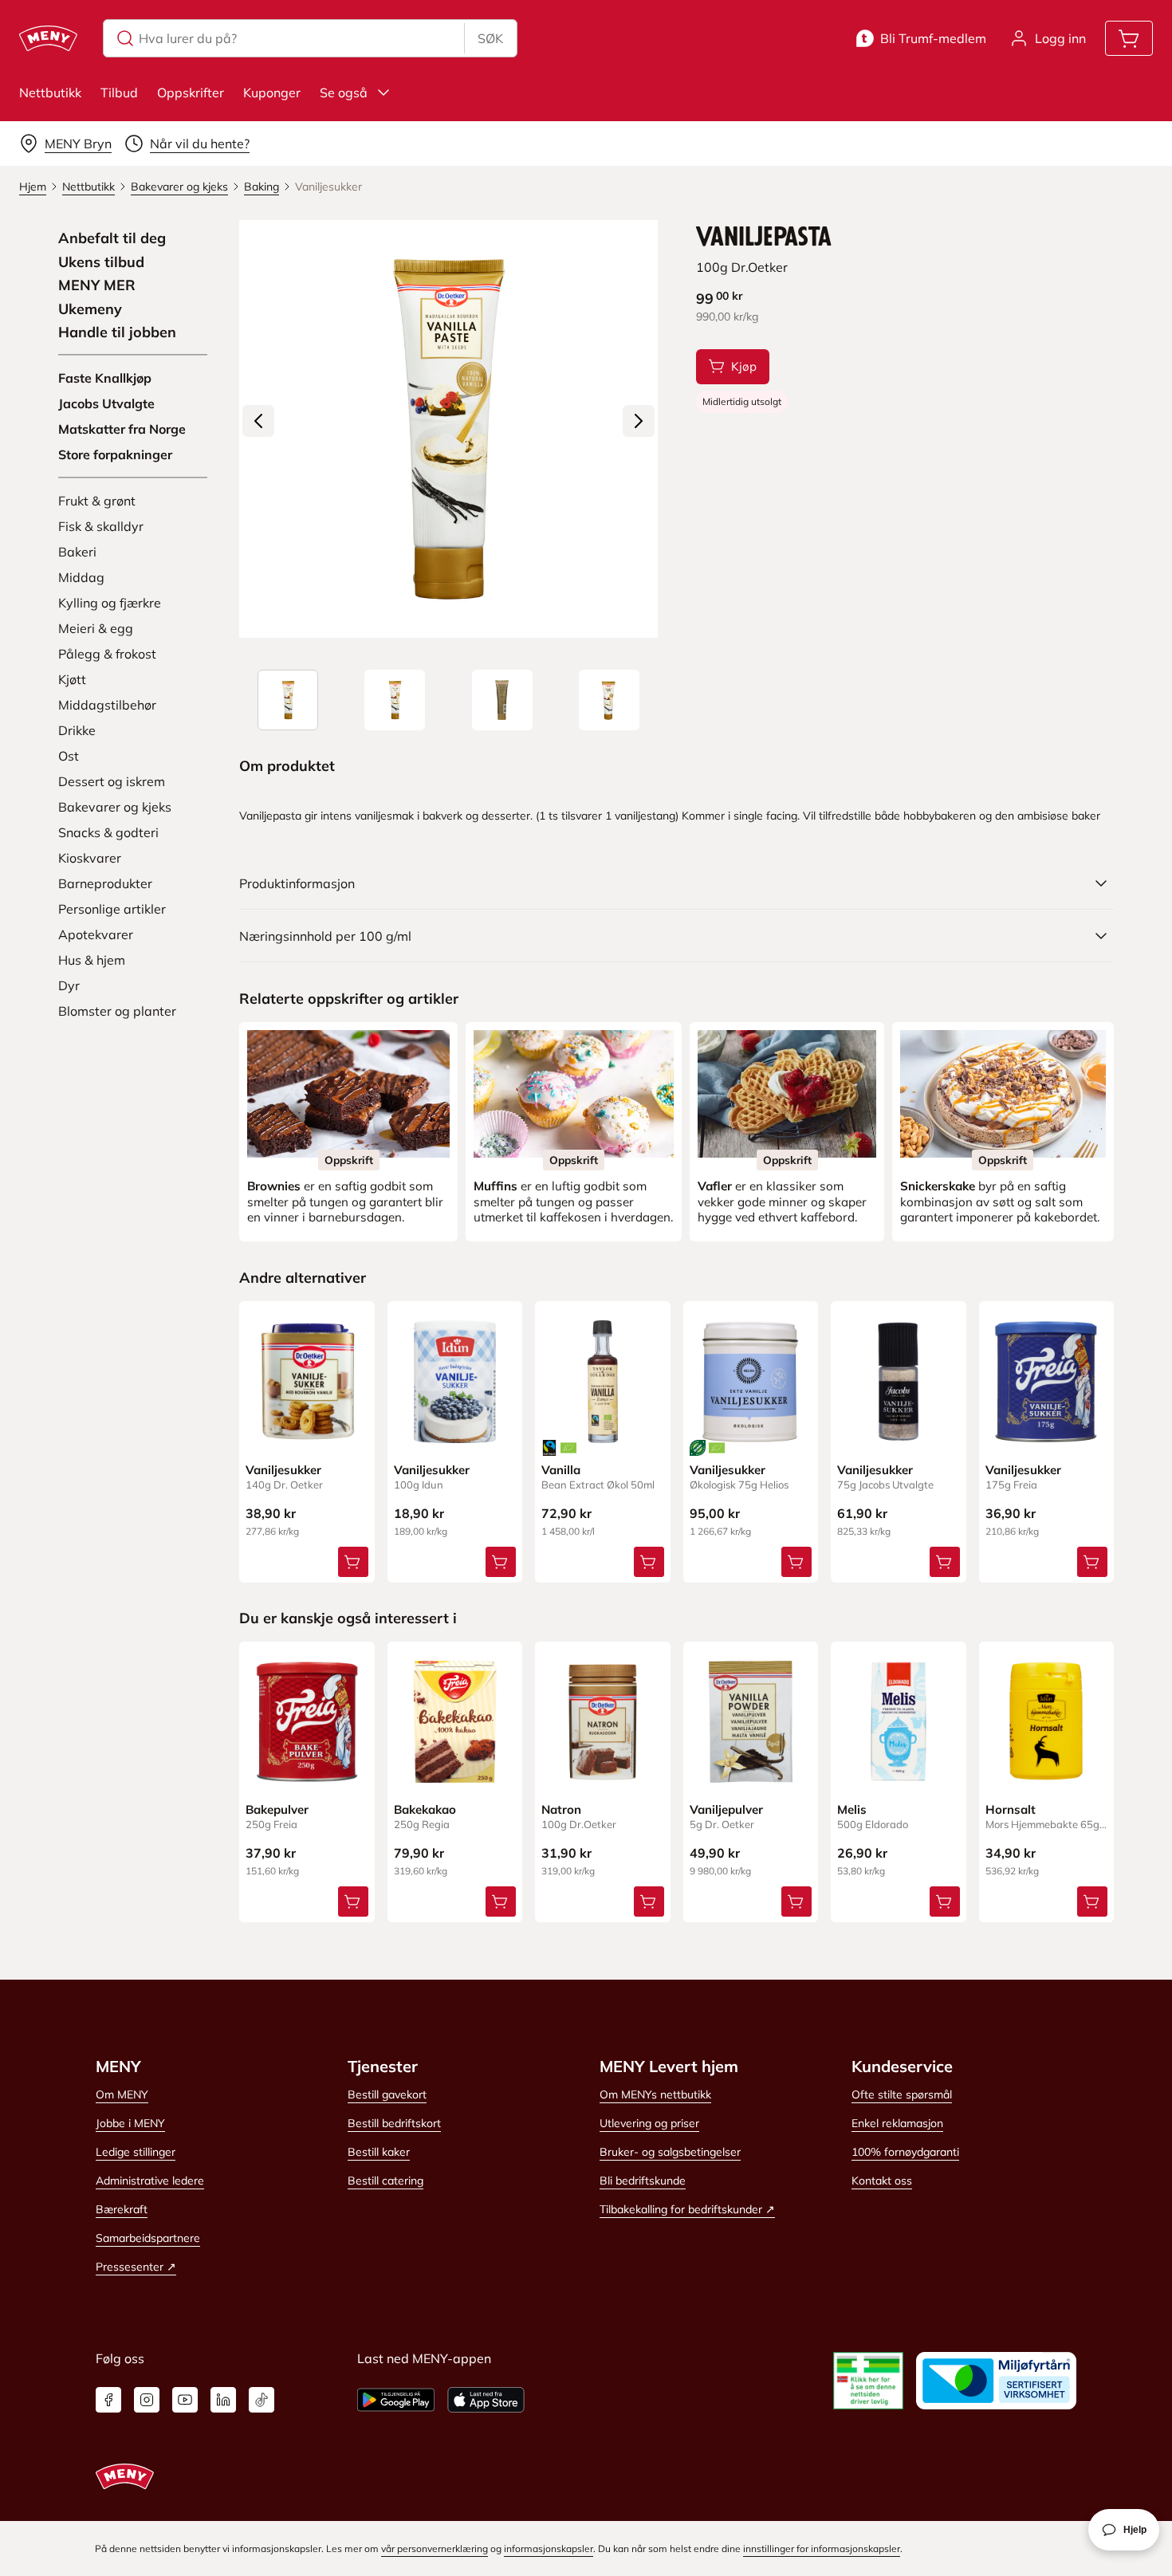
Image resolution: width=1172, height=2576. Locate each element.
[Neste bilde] (639, 421)
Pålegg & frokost (107, 654)
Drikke (77, 730)
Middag (81, 577)
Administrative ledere (150, 2181)
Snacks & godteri (108, 832)
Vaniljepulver (726, 1809)
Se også (344, 92)
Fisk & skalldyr (101, 526)
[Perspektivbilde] (609, 700)
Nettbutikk (50, 92)
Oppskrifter (191, 92)
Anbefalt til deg (112, 238)
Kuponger (272, 92)
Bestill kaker (379, 2152)
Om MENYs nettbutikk (655, 2094)
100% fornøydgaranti (905, 2152)
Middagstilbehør (107, 705)
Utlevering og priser (649, 2123)
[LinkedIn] (223, 2400)
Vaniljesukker (283, 1470)
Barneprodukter (105, 883)
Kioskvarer (90, 858)
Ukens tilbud (101, 262)
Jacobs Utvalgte (106, 403)
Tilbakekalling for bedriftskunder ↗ (687, 2209)
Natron (561, 1809)
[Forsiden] (395, 700)
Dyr (69, 985)
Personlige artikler (112, 909)
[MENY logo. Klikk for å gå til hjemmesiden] (48, 38)
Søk (490, 38)
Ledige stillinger (136, 2152)
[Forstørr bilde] (448, 429)
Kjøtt (72, 679)
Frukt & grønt (97, 501)
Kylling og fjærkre (110, 603)
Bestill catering (385, 2181)
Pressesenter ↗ (136, 2267)
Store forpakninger (115, 454)
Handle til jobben (117, 332)
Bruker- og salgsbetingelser (670, 2152)
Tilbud (119, 92)
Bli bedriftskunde (643, 2181)
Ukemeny (90, 309)
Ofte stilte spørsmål (902, 2094)
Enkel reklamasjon (897, 2123)
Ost (69, 756)
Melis (852, 1809)
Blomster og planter (117, 1011)
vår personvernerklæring (435, 2548)
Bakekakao (425, 1809)
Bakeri (77, 552)
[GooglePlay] (396, 2400)
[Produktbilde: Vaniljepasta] (288, 700)
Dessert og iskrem (112, 781)
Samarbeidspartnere (148, 2238)
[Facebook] (108, 2400)
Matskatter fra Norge (122, 429)
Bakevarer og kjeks (115, 807)
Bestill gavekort (387, 2094)
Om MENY (122, 2094)
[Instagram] (147, 2400)
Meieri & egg (96, 628)
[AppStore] (486, 2400)
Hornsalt (1011, 1809)
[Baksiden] (502, 700)
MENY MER (97, 285)
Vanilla (561, 1470)
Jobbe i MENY (130, 2123)
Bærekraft (122, 2209)
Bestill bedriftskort (394, 2123)
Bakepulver (277, 1809)
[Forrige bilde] (258, 421)
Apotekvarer (96, 934)
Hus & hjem (92, 960)
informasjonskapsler (549, 2548)
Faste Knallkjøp (105, 378)
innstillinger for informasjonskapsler (822, 2548)
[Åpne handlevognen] (1129, 38)
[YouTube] (185, 2400)
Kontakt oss (882, 2181)
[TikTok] (262, 2400)
